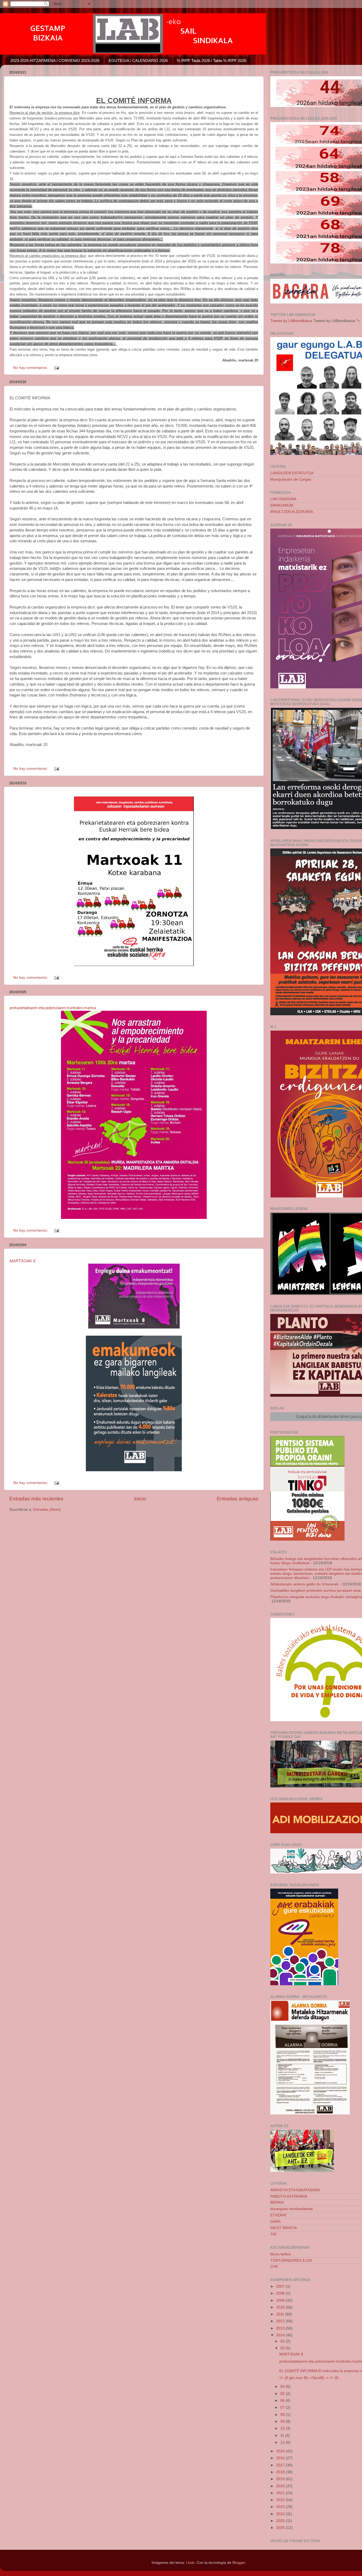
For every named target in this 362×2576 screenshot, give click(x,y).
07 (283, 2407)
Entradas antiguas (238, 1499)
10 (283, 2428)
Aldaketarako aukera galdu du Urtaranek (304, 1584)
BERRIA (277, 2202)
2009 (281, 2300)
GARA (275, 2222)
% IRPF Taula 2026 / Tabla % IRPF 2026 (211, 61)
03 (283, 2348)
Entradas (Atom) (47, 1510)
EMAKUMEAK (282, 505)
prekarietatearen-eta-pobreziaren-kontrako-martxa (53, 1008)
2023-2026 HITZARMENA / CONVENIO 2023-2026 (55, 61)
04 (283, 2387)
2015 (281, 2451)
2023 (281, 2507)
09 (283, 2421)
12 (283, 2442)
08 (283, 2415)
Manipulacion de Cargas (291, 479)
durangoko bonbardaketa (292, 2209)
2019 (281, 2479)
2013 (281, 2328)
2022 (281, 2500)
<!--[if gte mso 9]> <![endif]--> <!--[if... (310, 2378)
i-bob (190, 2563)
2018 (281, 2472)
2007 (281, 2286)
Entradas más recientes (36, 1499)
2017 (281, 2465)
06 (283, 2401)
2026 (281, 2528)
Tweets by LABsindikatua (291, 321)
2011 (281, 2314)
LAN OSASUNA (283, 499)
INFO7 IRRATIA (284, 2228)
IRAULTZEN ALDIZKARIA (292, 512)
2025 (281, 2521)
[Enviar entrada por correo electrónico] (56, 368)
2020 (281, 2486)
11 (283, 2436)
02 (283, 2341)
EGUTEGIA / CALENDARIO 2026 (138, 61)
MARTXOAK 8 (22, 1261)
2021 (281, 2493)
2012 (281, 2321)
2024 (281, 2514)
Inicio (140, 1499)
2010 (281, 2307)
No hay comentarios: (31, 368)
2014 (281, 2335)
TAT (274, 2234)
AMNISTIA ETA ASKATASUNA (295, 2190)
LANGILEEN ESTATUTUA (292, 473)
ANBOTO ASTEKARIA (289, 2196)
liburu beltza (281, 2254)
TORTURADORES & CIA (291, 2260)
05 (283, 2394)
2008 (281, 2293)
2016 (281, 2458)
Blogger (239, 2563)
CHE (274, 2267)
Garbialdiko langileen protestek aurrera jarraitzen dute (316, 1591)
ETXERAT (279, 2215)
